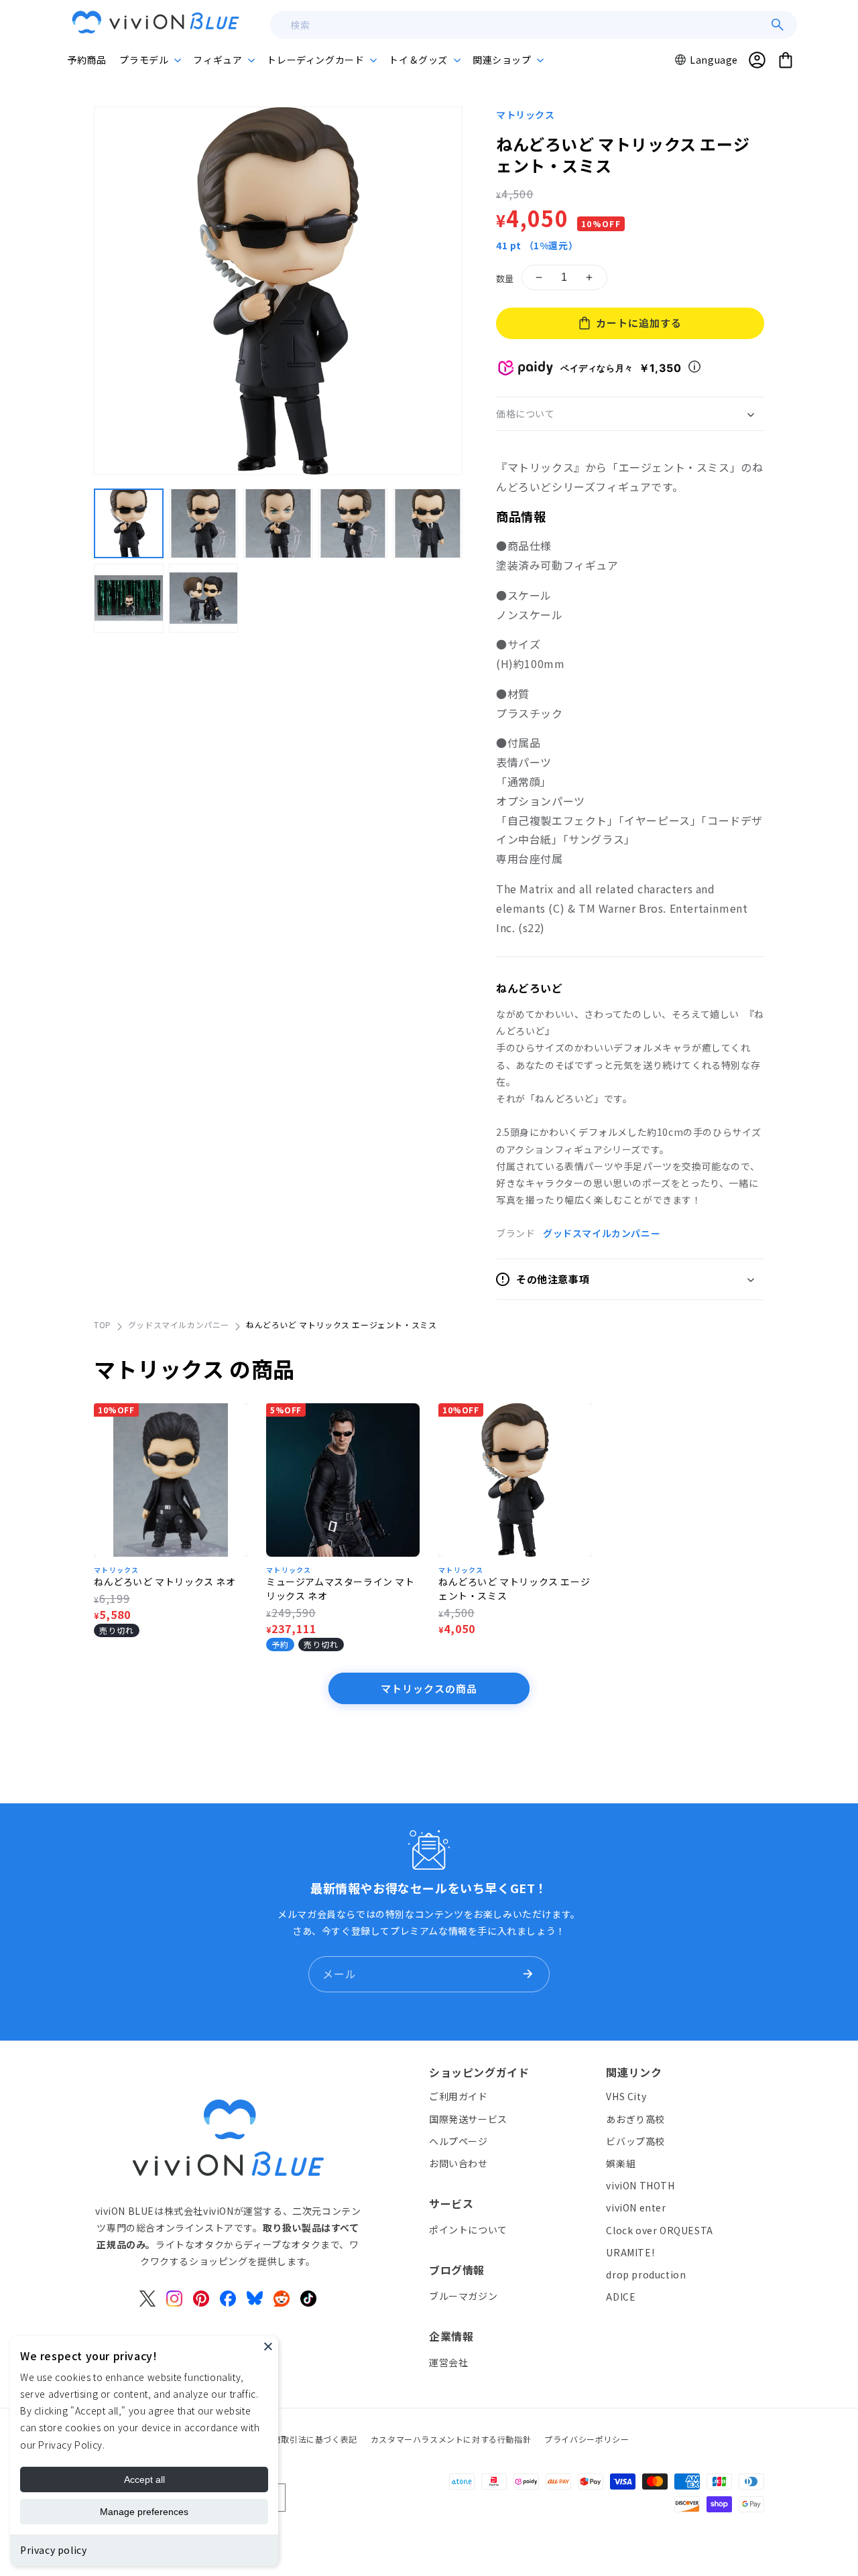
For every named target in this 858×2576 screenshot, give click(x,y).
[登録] (528, 1974)
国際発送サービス (468, 2119)
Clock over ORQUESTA (659, 2230)
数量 (505, 278)
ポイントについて (468, 2230)
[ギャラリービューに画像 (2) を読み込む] (204, 523)
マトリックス (526, 115)
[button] (149, 60)
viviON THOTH (640, 2185)
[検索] (778, 25)
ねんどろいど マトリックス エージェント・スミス (514, 1589)
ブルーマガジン (463, 2296)
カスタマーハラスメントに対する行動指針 (451, 2439)
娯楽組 (621, 2163)
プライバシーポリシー (587, 2439)
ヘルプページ (458, 2141)
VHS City (626, 2097)
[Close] (268, 2346)
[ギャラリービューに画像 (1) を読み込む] (129, 523)
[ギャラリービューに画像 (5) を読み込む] (428, 523)
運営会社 (448, 2362)
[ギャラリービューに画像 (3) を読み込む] (278, 523)
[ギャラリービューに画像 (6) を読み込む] (129, 598)
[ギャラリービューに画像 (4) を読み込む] (353, 523)
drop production (646, 2274)
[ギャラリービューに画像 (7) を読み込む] (204, 598)
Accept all (144, 2480)
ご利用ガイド (458, 2097)
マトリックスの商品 (429, 1688)
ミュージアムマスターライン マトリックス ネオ (341, 1589)
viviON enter (636, 2208)
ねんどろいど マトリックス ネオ (165, 1582)
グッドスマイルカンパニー (602, 1233)
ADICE (621, 2297)
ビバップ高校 (635, 2141)
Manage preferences (144, 2512)
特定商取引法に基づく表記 (307, 2439)
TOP (103, 1325)
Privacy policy (53, 2550)
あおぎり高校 (635, 2119)
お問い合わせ (458, 2163)
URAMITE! (630, 2252)
